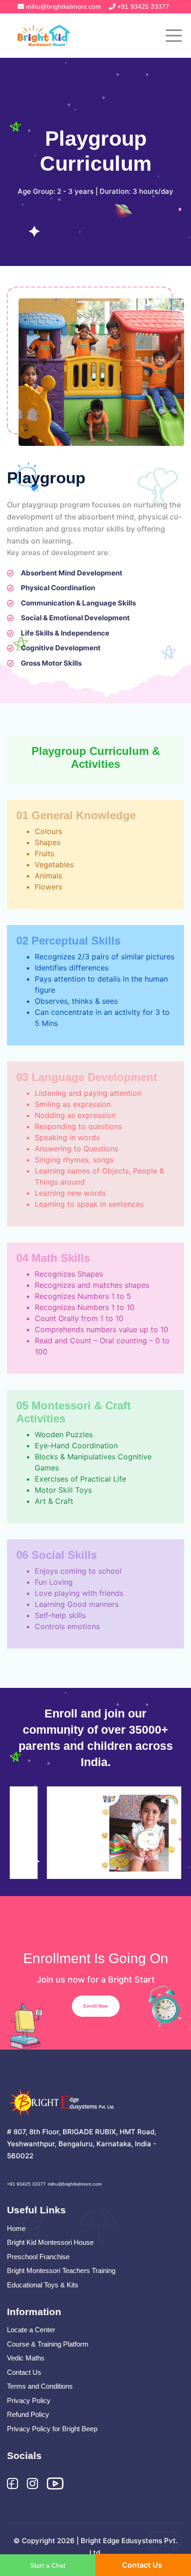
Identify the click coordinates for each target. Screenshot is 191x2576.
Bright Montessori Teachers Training (61, 2270)
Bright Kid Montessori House (50, 2242)
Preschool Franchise (38, 2257)
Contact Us (24, 2372)
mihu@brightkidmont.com (64, 6)
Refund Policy (28, 2414)
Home (16, 2228)
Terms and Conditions (40, 2386)
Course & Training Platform (48, 2344)
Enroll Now (96, 2006)
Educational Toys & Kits (43, 2285)
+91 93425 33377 (143, 6)
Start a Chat (48, 2565)
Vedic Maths (26, 2358)
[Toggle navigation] (174, 36)
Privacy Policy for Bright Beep (52, 2429)
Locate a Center (31, 2330)
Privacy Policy (29, 2400)
